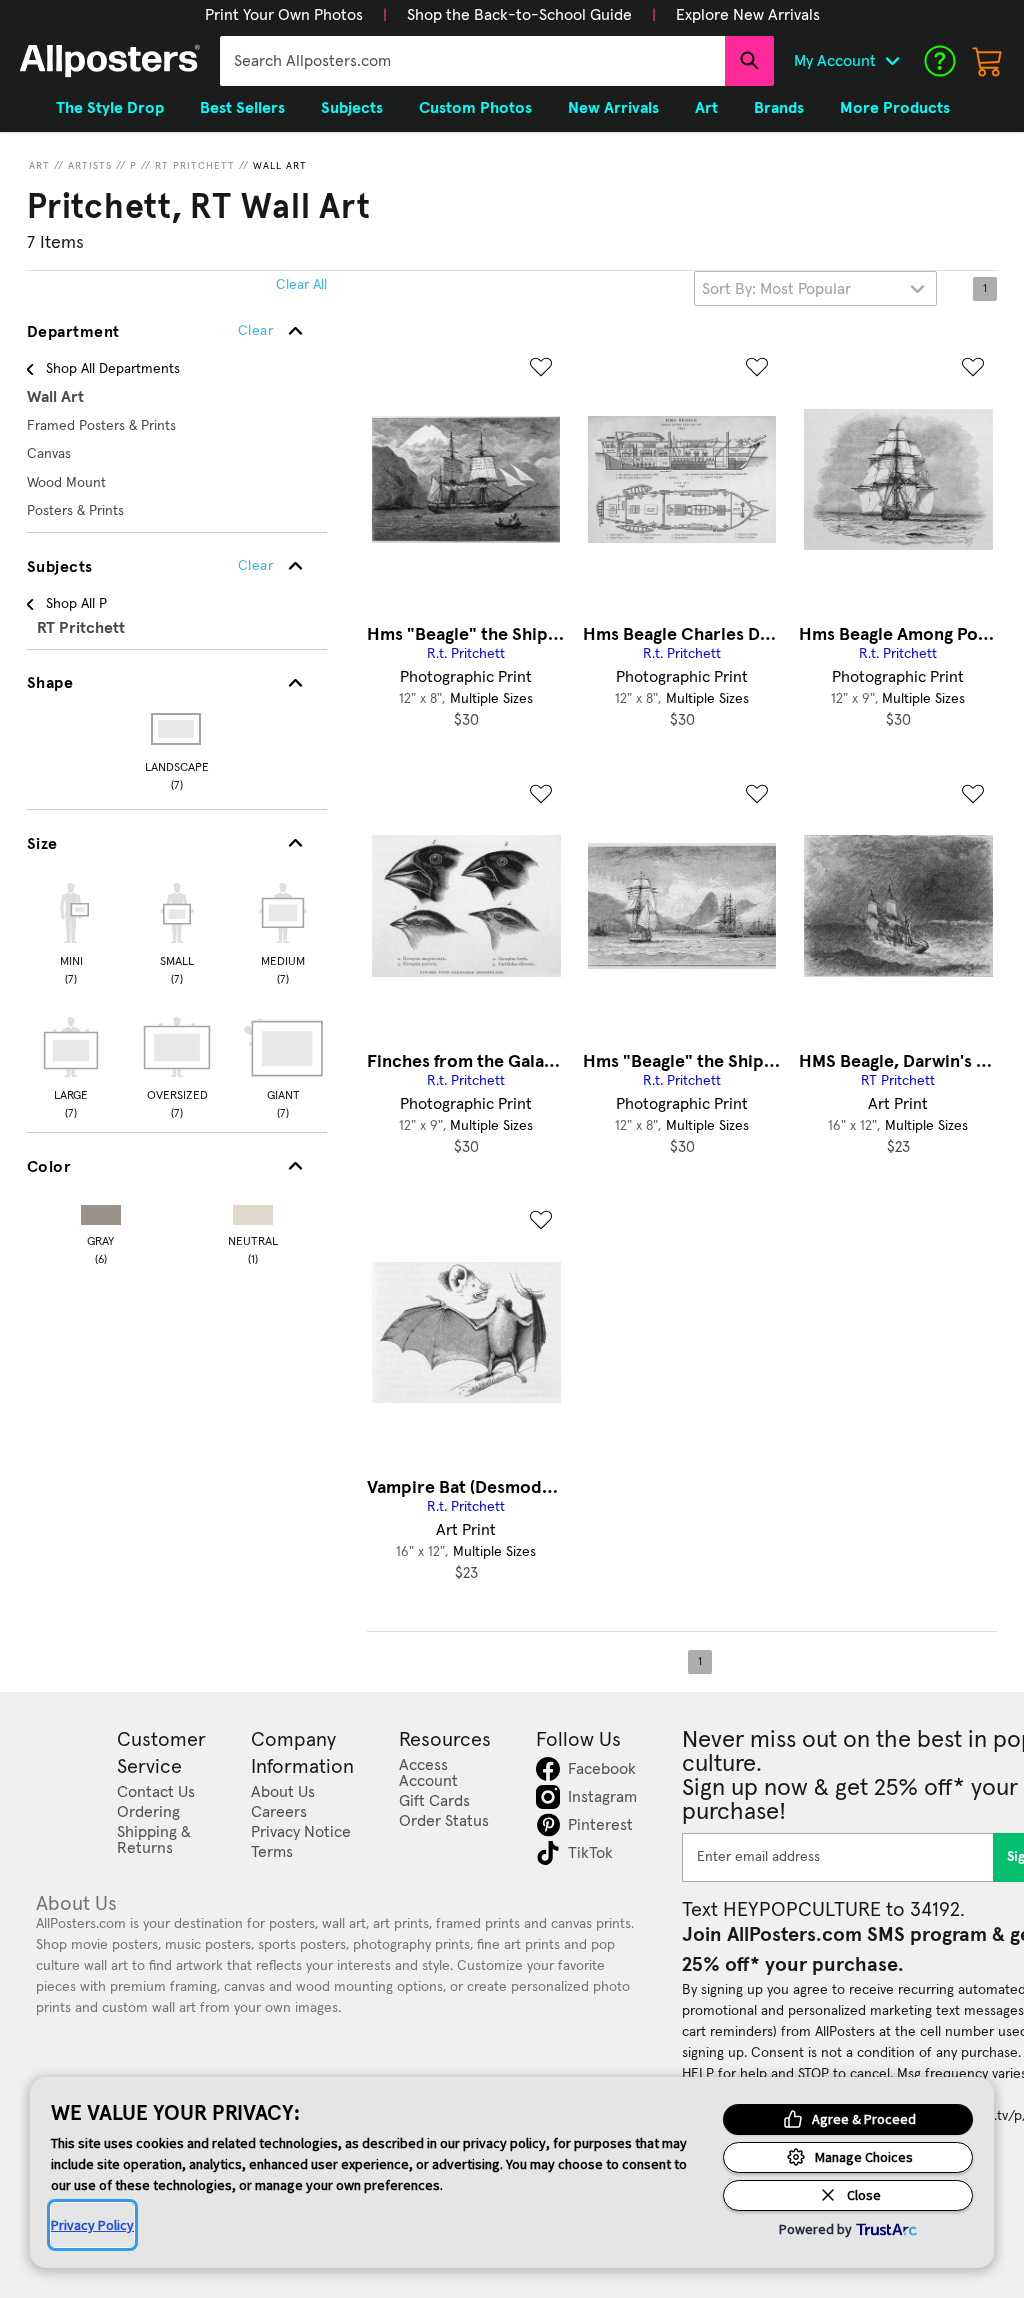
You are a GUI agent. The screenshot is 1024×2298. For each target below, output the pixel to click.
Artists (90, 166)
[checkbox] (71, 931)
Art (39, 166)
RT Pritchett (195, 166)
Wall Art (280, 166)
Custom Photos (475, 108)
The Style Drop (110, 108)
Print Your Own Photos (284, 15)
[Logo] (110, 61)
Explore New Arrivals (748, 15)
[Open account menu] (892, 61)
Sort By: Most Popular (776, 289)
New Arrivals (613, 108)
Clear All (301, 285)
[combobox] (472, 61)
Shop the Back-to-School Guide (519, 15)
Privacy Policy (92, 2225)
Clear (255, 566)
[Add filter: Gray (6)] (101, 1210)
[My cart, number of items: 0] (988, 61)
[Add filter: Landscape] (177, 729)
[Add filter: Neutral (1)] (253, 1210)
